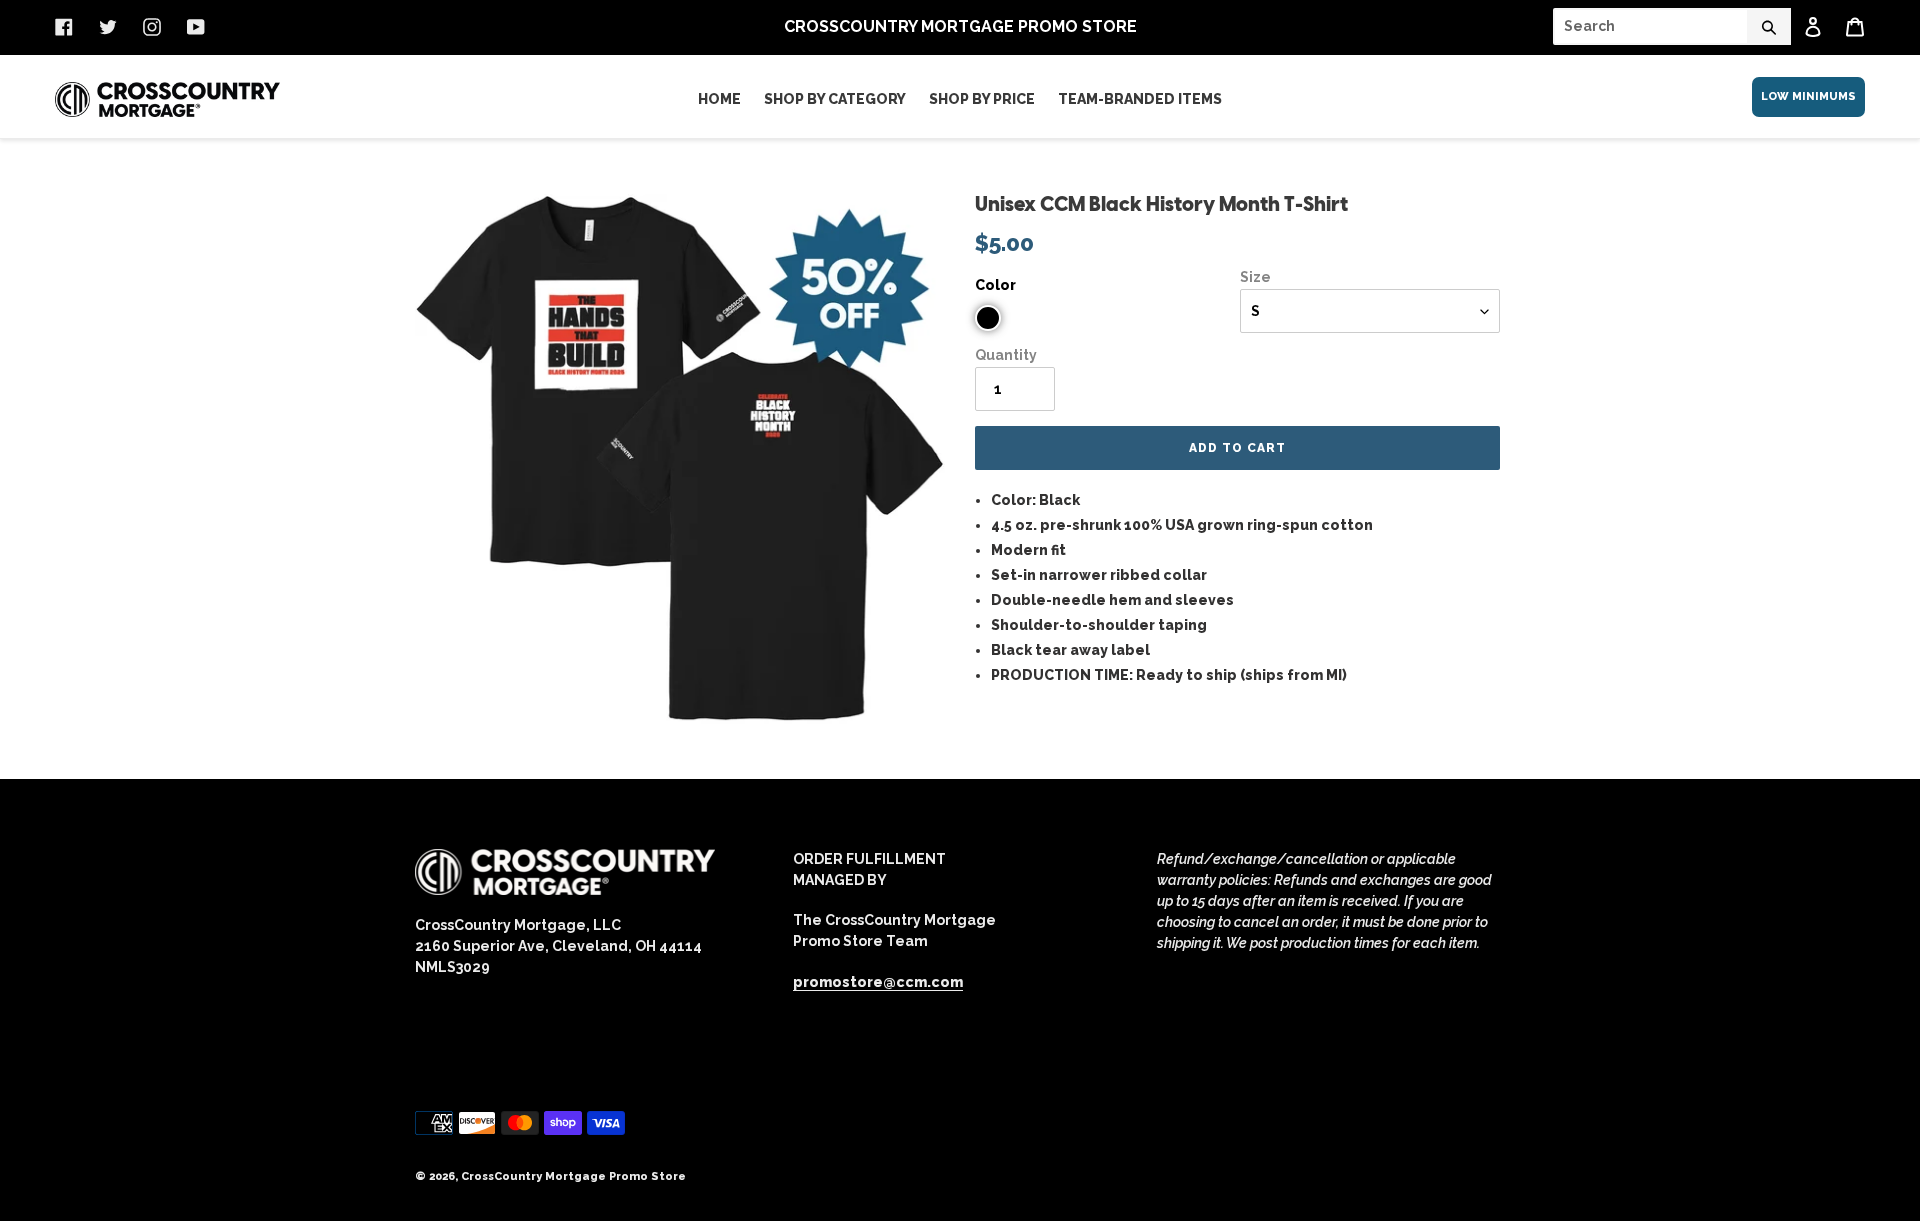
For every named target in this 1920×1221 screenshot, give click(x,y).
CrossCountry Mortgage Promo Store (573, 1176)
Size (1255, 277)
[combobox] (1672, 26)
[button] (988, 318)
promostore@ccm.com (878, 982)
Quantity (1006, 355)
